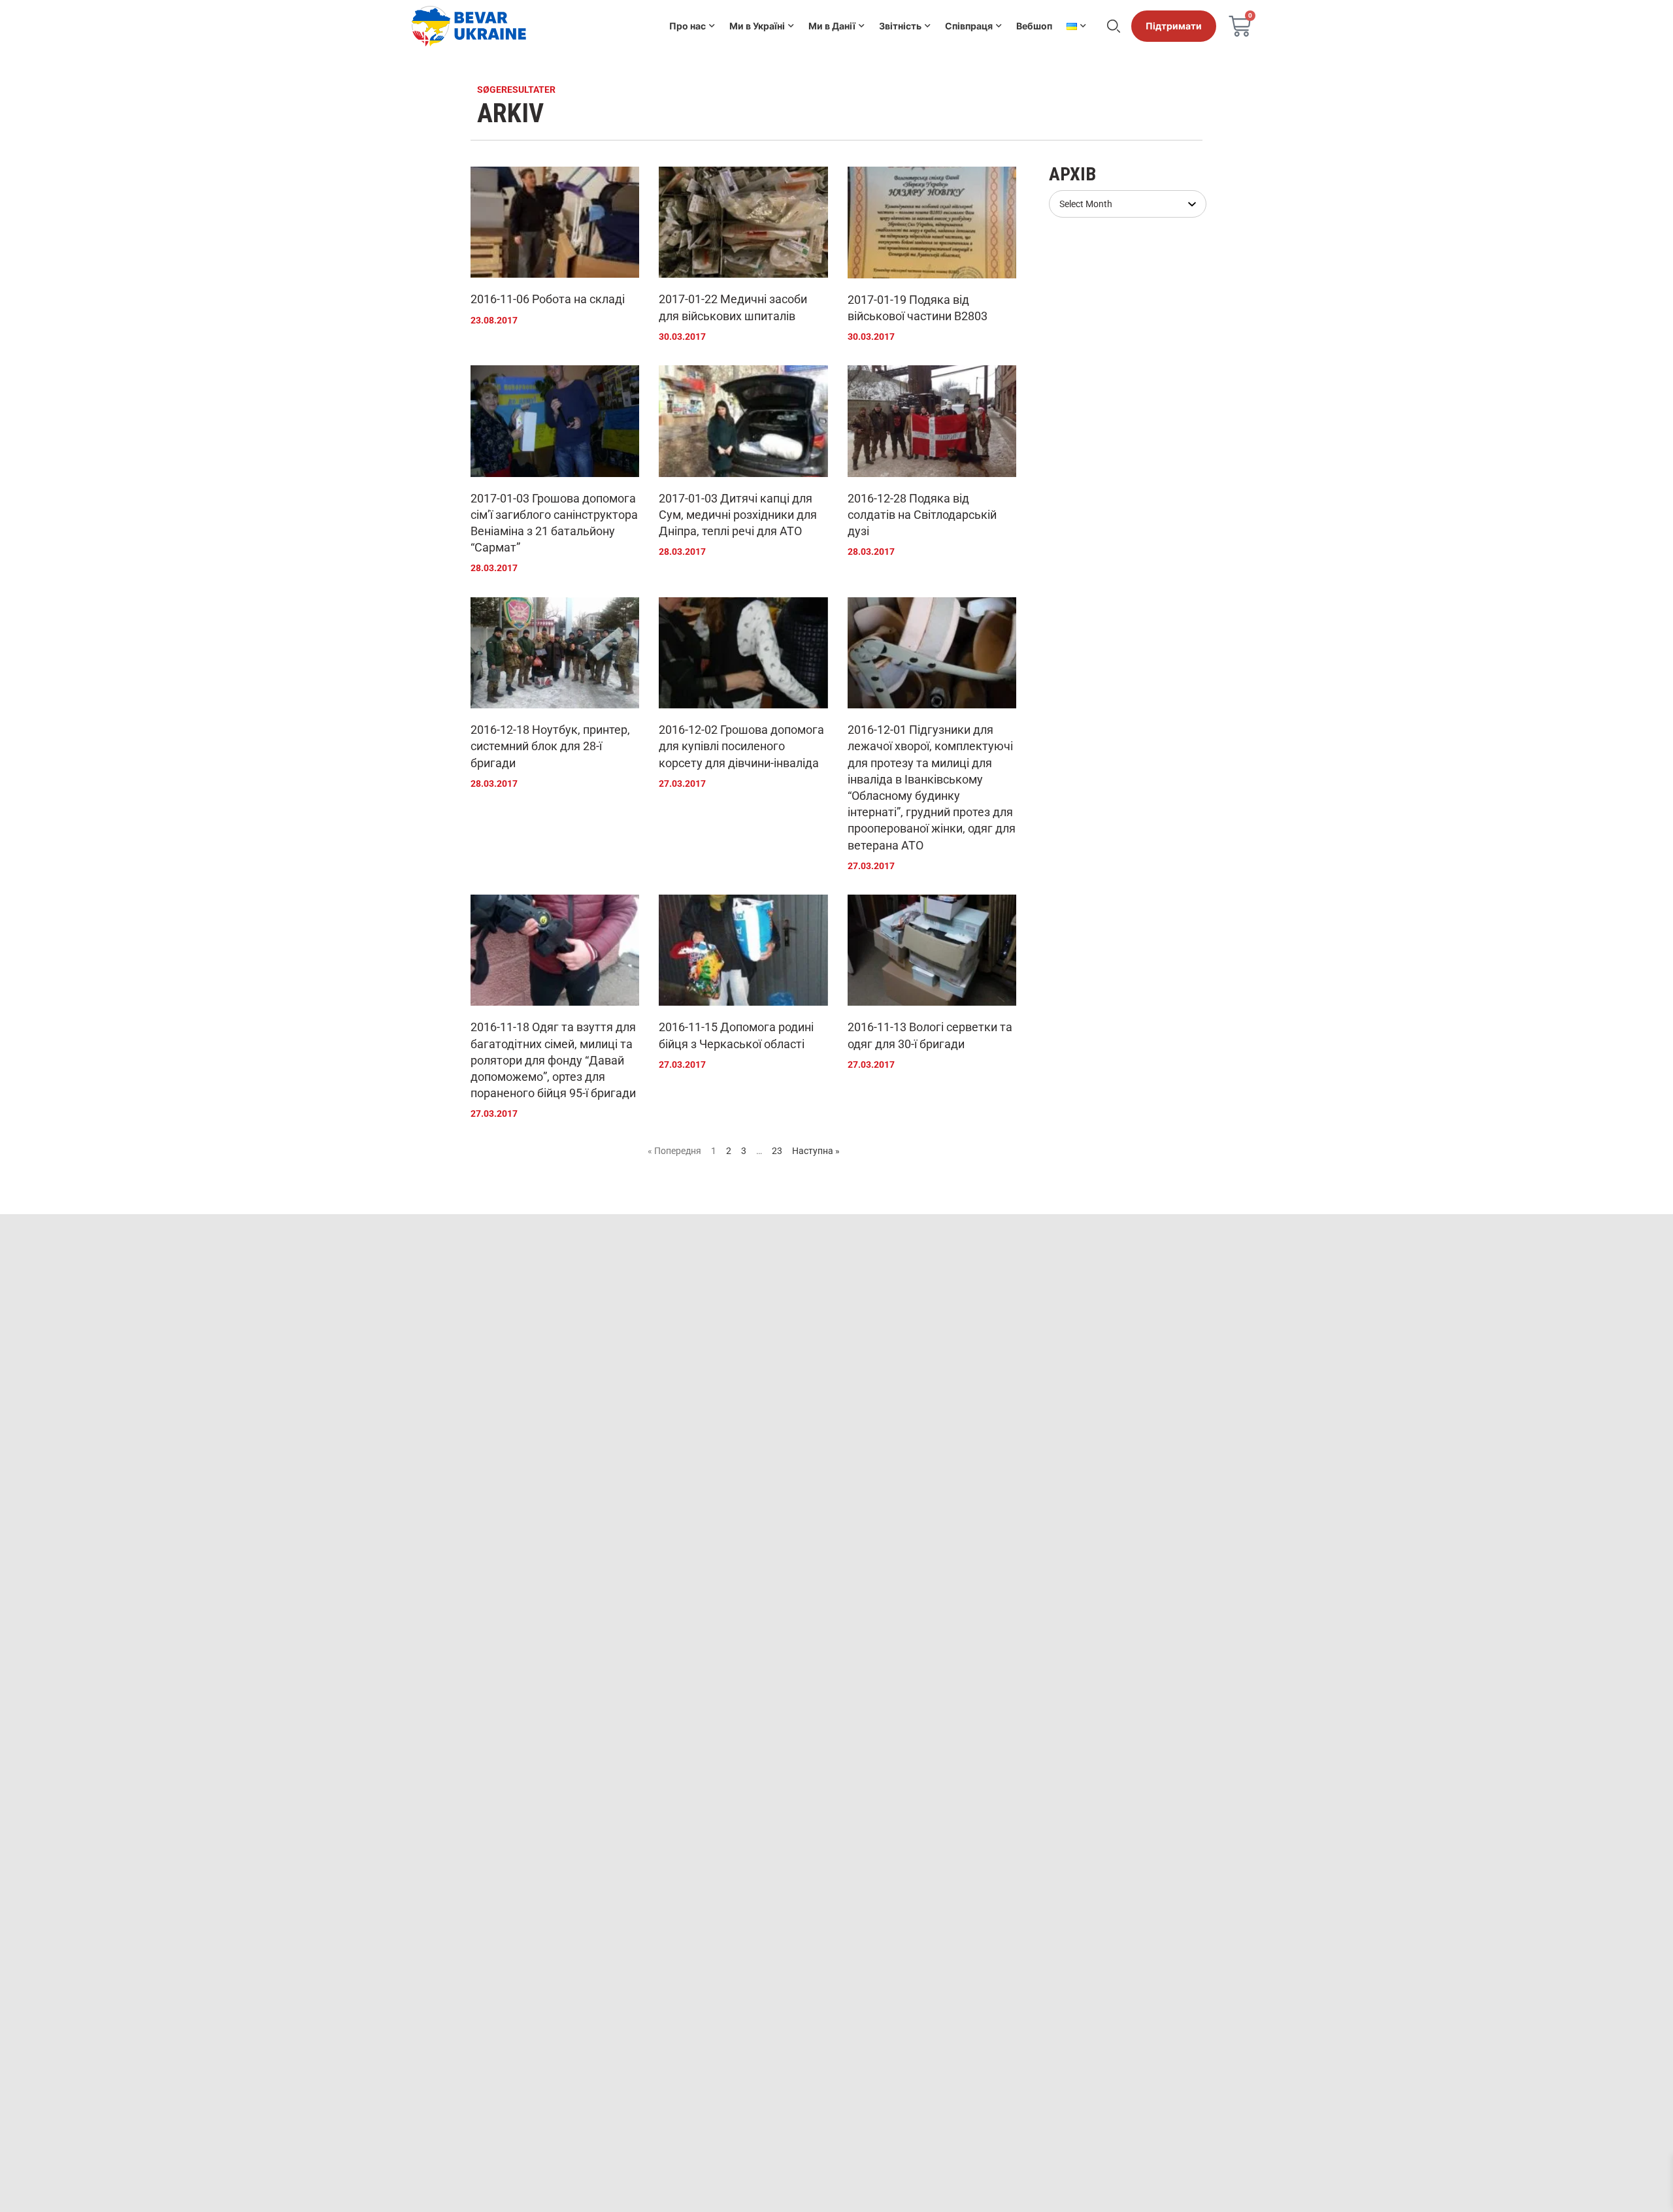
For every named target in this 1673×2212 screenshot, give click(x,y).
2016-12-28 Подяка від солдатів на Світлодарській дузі (922, 515)
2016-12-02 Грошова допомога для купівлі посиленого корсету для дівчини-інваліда (741, 746)
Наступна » (816, 1151)
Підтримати (1174, 26)
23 (777, 1151)
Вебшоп (1034, 26)
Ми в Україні (757, 26)
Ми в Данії (832, 26)
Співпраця (969, 26)
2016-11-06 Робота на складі (548, 299)
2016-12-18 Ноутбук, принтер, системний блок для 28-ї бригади (550, 746)
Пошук (1114, 26)
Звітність (900, 26)
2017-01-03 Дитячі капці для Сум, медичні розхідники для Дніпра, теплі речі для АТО (738, 515)
